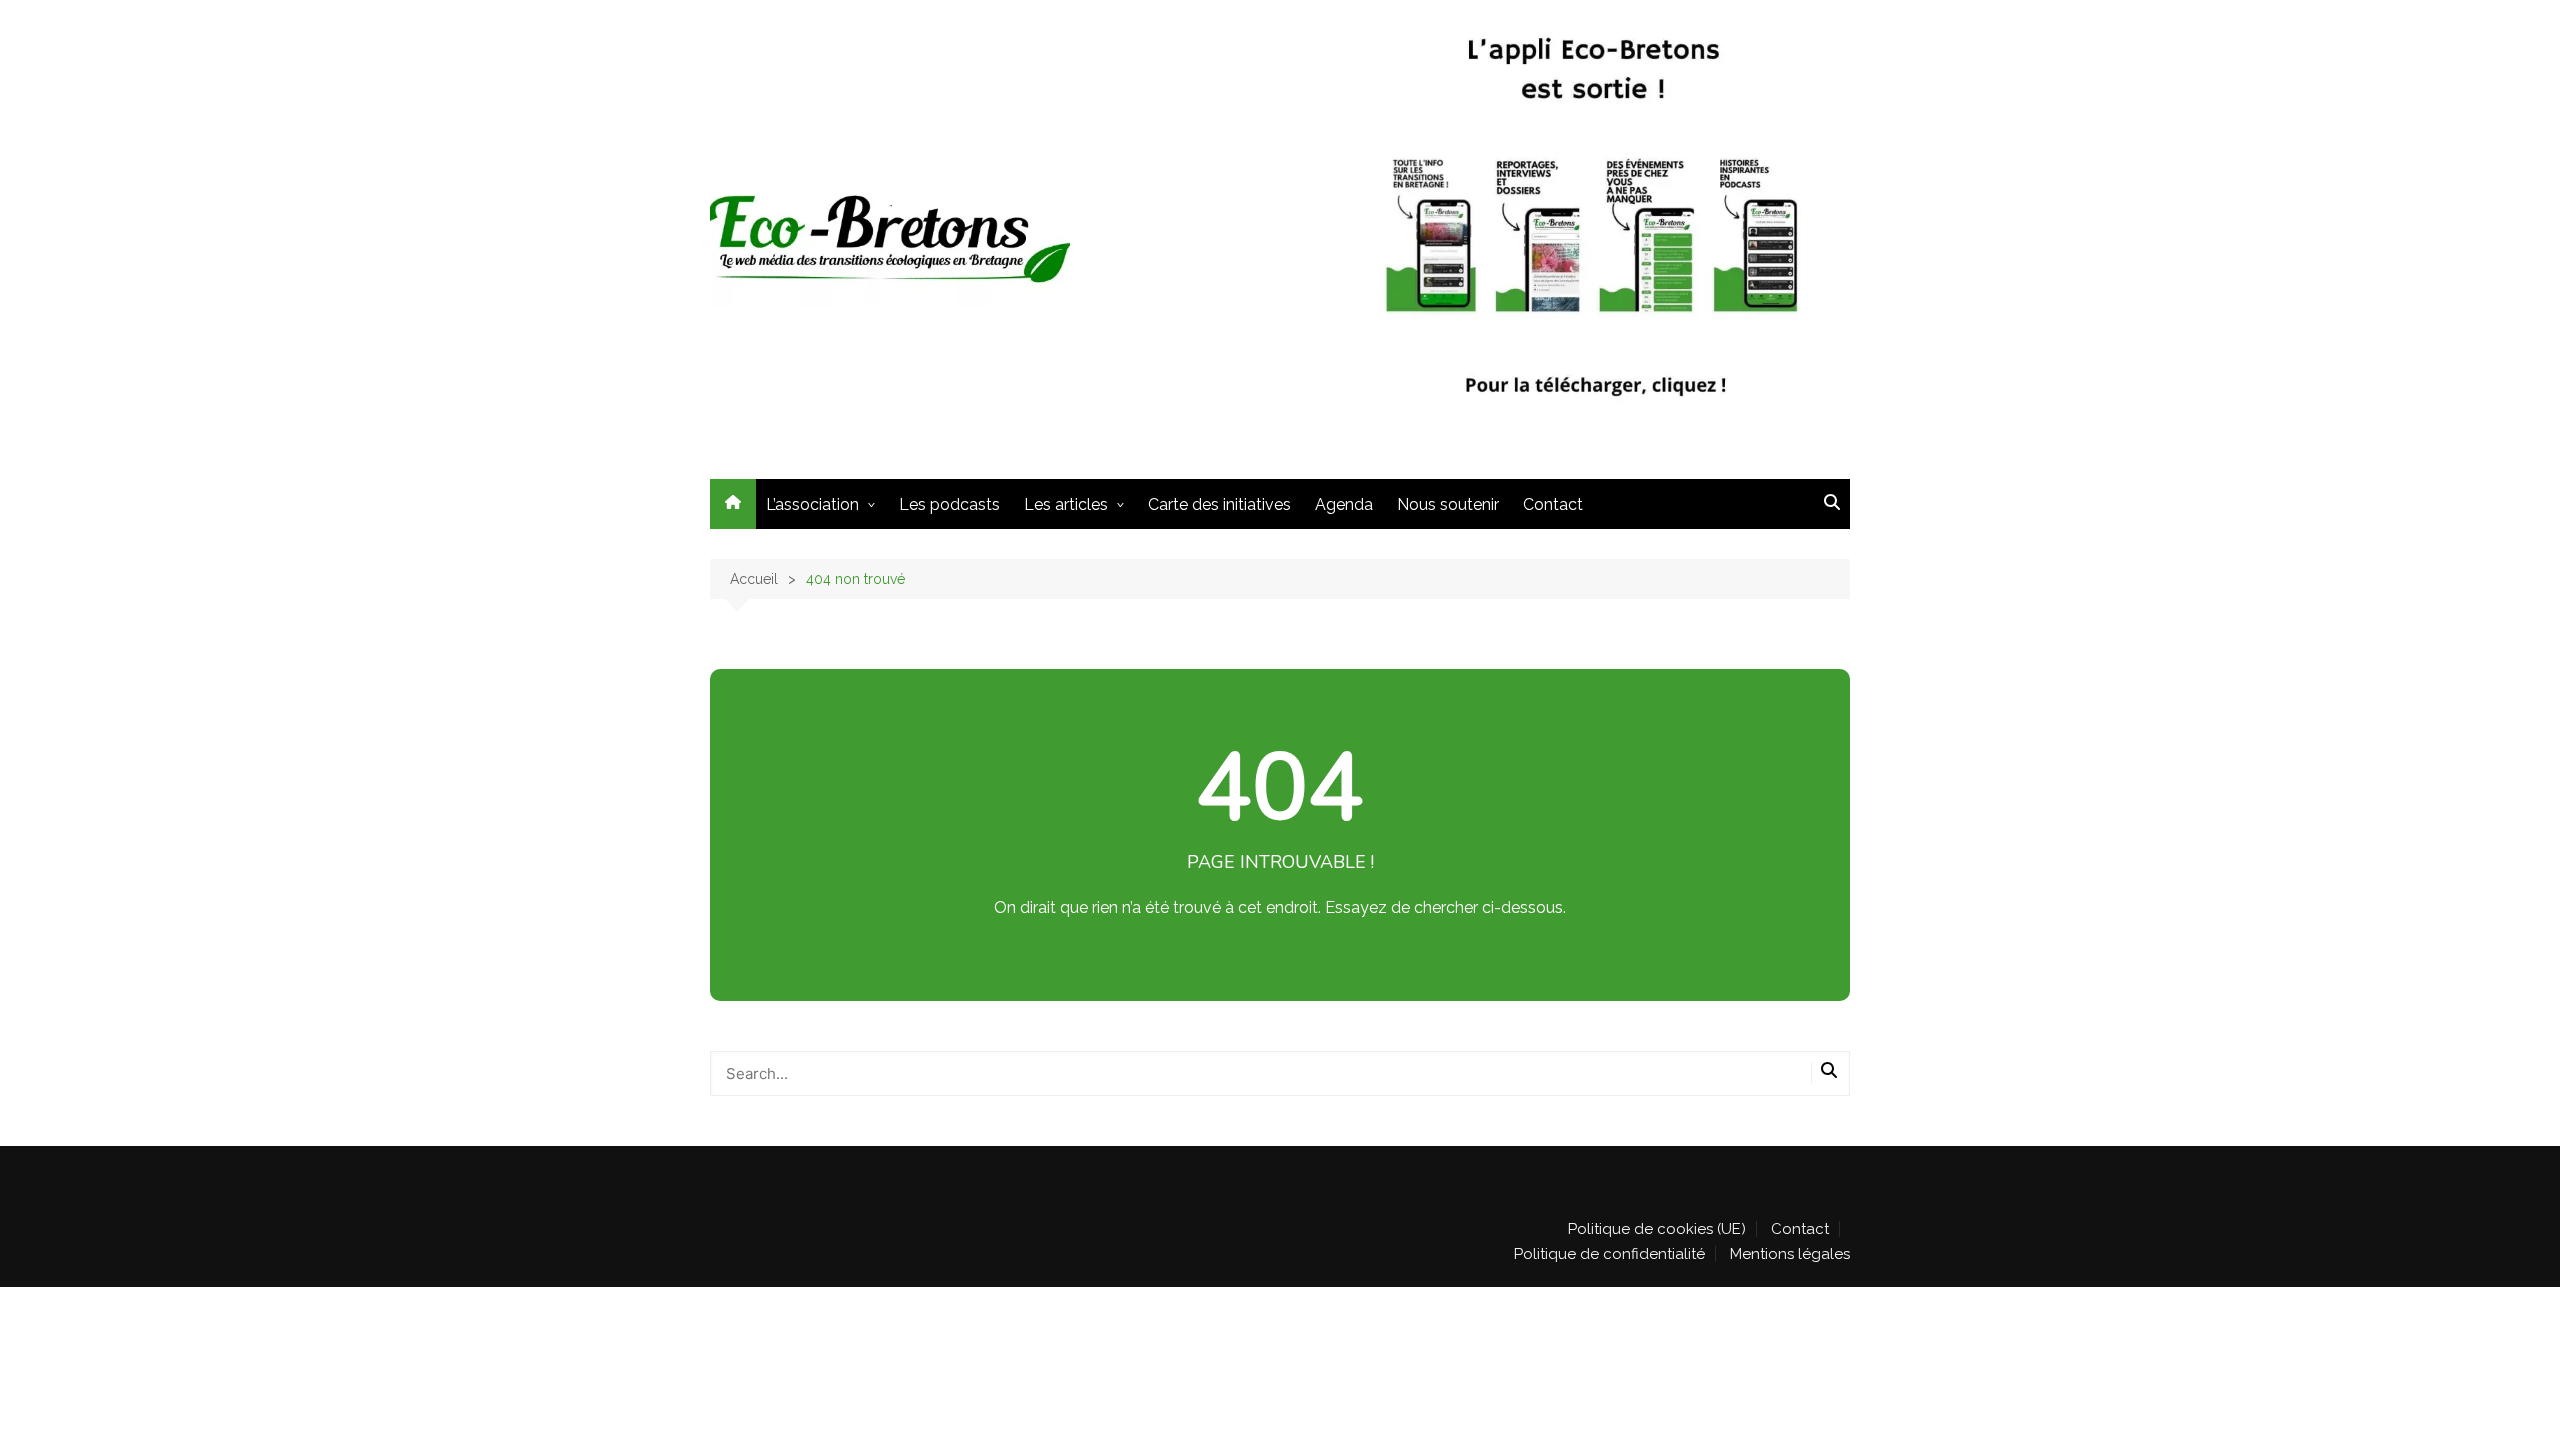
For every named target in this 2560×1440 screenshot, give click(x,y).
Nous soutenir (1448, 504)
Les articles (1066, 504)
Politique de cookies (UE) (1657, 1229)
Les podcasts (949, 504)
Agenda (1344, 504)
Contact (1553, 504)
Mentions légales (1790, 1254)
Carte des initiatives (1219, 504)
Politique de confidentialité (1609, 1254)
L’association (812, 504)
